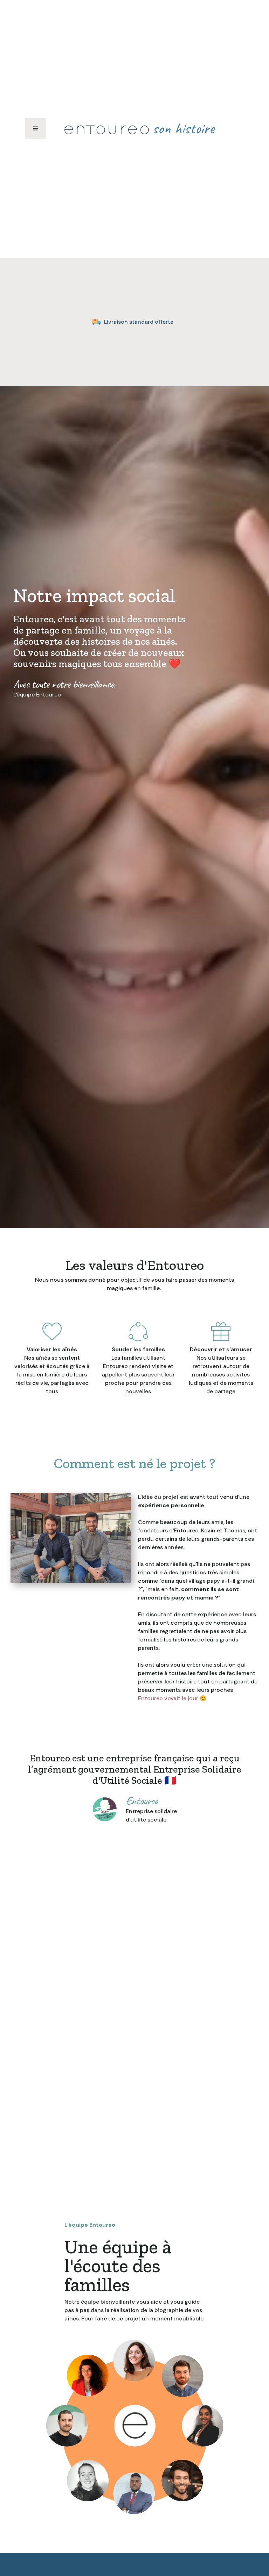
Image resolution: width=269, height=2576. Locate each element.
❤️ (175, 664)
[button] (36, 129)
